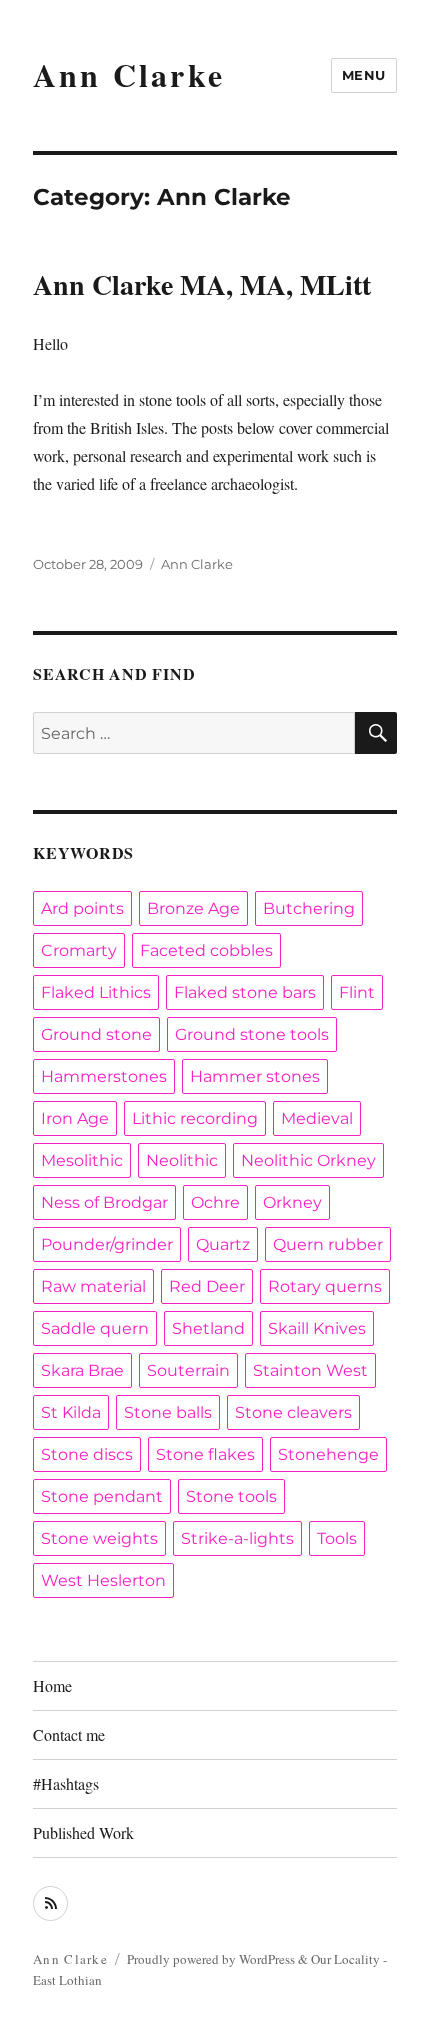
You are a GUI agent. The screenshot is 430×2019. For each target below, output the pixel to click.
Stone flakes (205, 1454)
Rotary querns (325, 1286)
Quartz (223, 1244)
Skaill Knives (317, 1328)
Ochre (215, 1202)
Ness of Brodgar (104, 1202)
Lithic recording (195, 1118)
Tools (337, 1538)
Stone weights (99, 1538)
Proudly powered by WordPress (212, 1959)
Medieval (317, 1118)
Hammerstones (104, 1076)
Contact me (69, 1734)
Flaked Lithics (96, 992)
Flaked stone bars (245, 992)
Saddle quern (95, 1328)
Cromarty (79, 950)
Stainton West (310, 1370)
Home (52, 1685)
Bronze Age (193, 908)
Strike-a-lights (237, 1538)
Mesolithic (82, 1160)
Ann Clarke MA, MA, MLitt (202, 284)
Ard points (82, 908)
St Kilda (71, 1412)
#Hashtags (66, 1783)
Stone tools (231, 1496)
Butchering (309, 908)
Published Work (83, 1832)
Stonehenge (328, 1454)
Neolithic (182, 1160)
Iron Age (75, 1118)
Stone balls (168, 1412)
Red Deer (207, 1286)
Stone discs (87, 1454)
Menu (364, 75)
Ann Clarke (129, 74)
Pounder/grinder (107, 1244)
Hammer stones (255, 1076)
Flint (357, 992)
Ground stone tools (252, 1034)
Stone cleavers (293, 1412)
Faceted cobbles (206, 950)
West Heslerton (103, 1580)
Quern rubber (328, 1244)
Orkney (292, 1202)
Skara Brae (82, 1370)
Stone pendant (102, 1496)
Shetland (208, 1328)
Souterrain (188, 1370)
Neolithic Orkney (308, 1160)
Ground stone (96, 1034)
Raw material (93, 1286)
